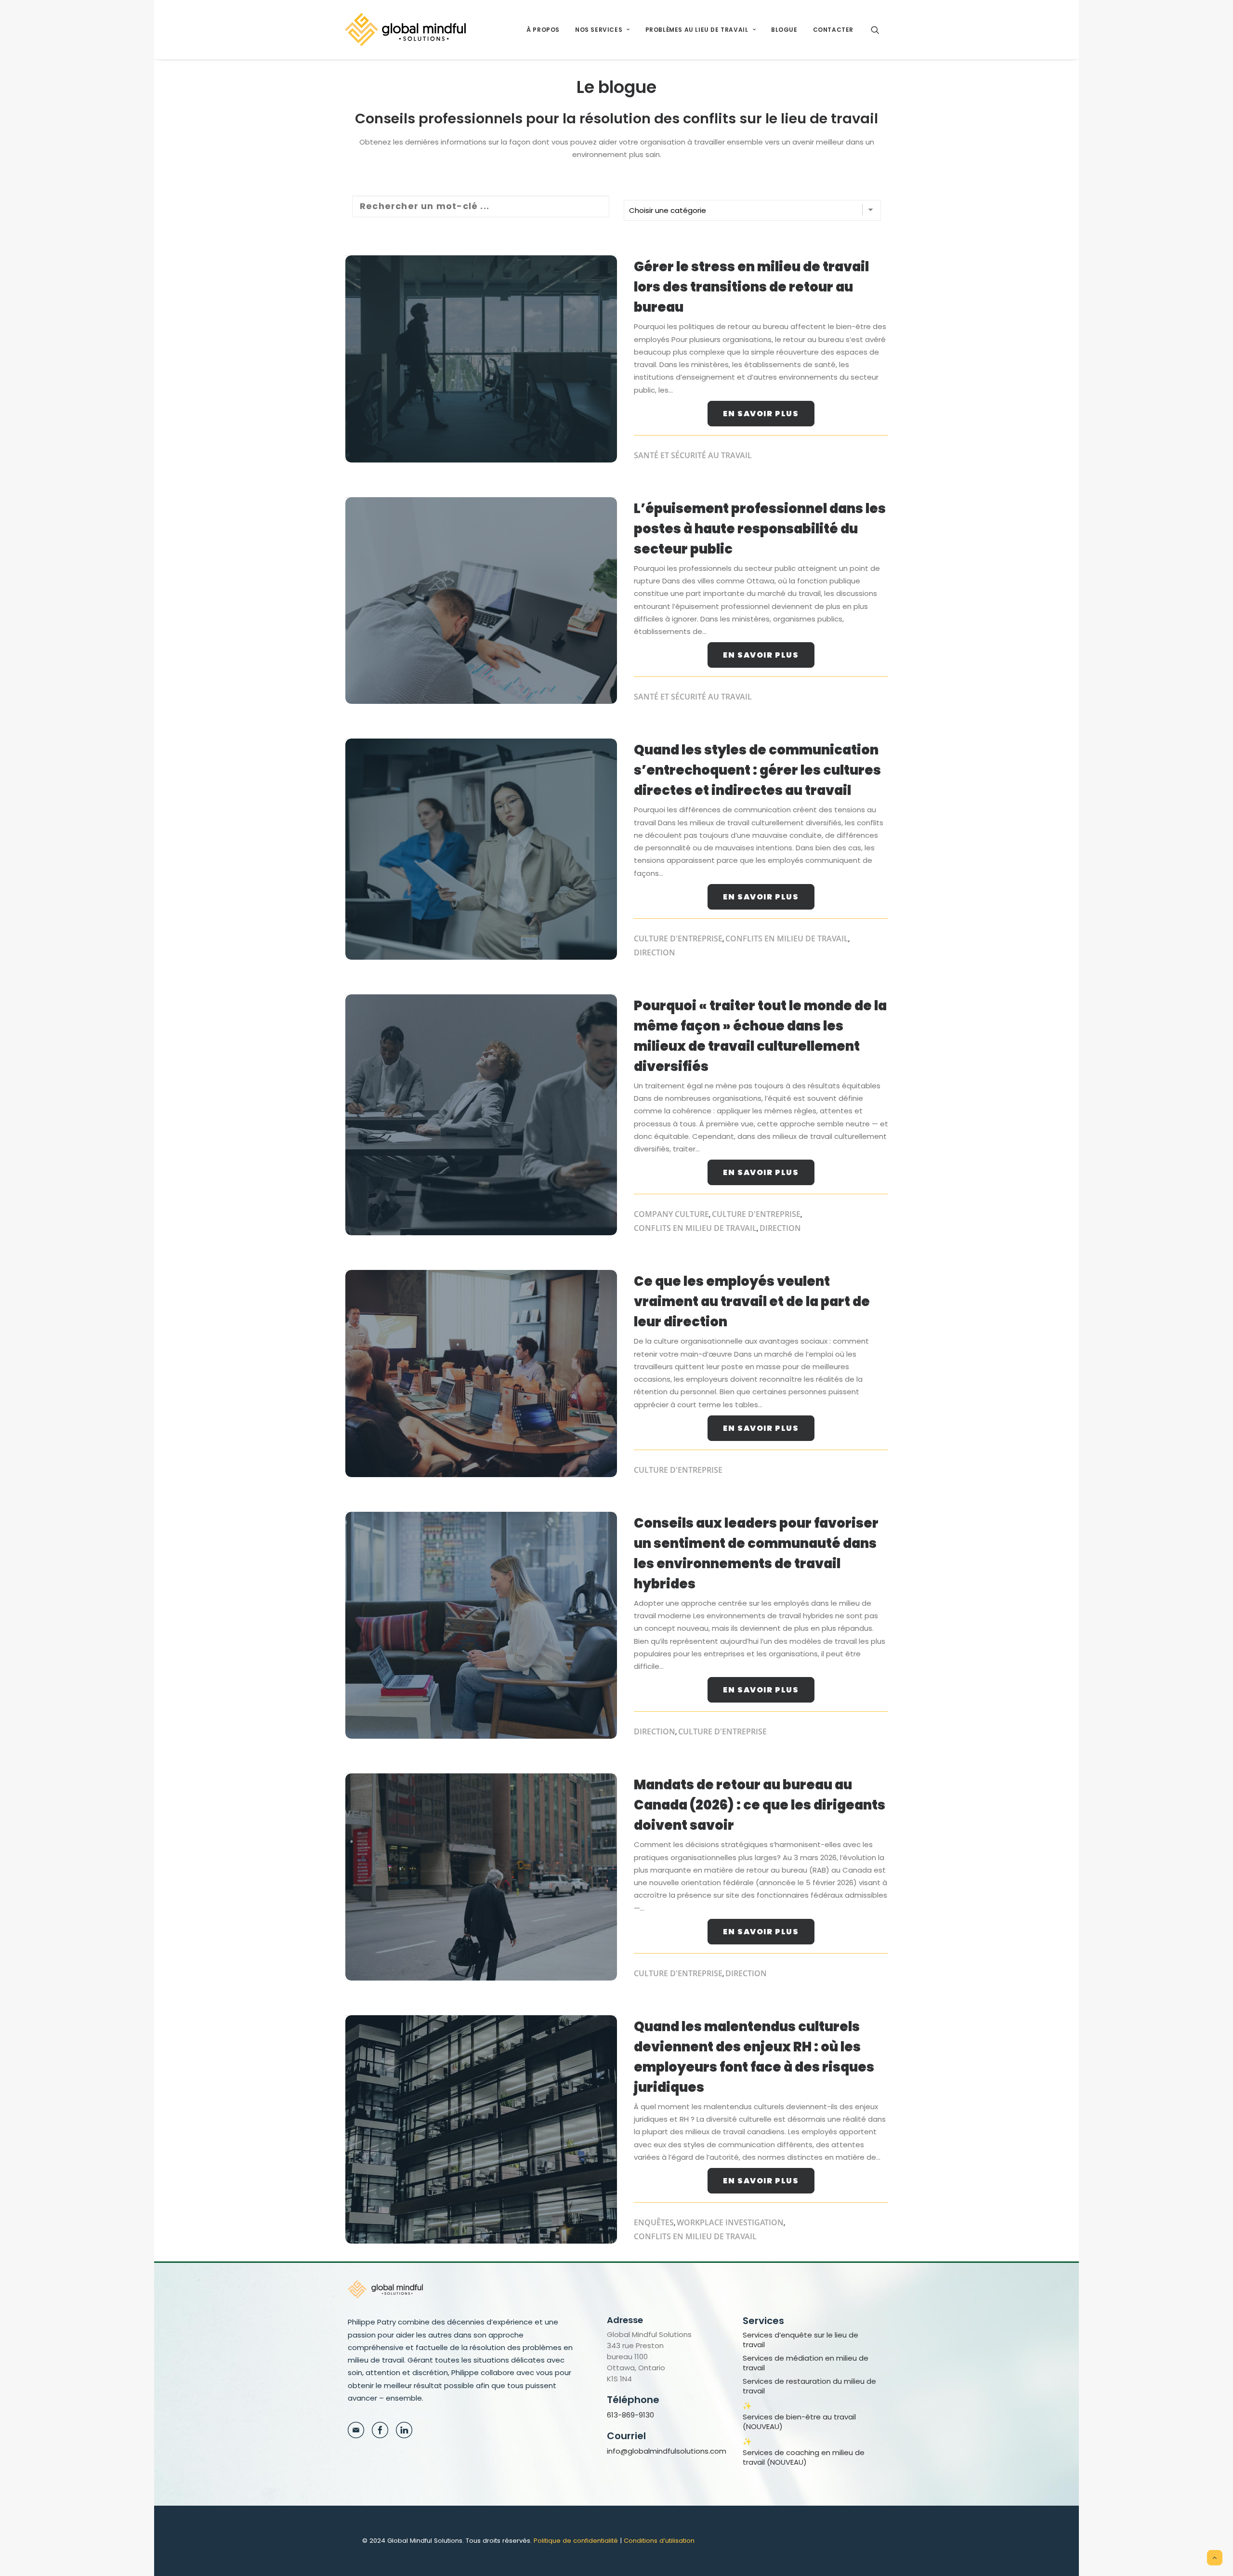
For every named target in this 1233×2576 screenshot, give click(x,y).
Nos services (599, 30)
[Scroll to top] (1215, 2557)
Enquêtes (654, 2222)
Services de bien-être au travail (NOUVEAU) (799, 2422)
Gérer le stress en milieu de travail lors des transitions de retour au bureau (751, 287)
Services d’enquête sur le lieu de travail (800, 2340)
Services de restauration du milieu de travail (809, 2386)
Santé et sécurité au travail (693, 455)
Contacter (833, 30)
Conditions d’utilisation (659, 2541)
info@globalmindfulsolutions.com (667, 2451)
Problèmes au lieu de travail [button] (697, 30)
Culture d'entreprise (678, 938)
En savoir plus (761, 414)
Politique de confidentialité (576, 2541)
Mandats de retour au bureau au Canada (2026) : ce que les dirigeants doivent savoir (760, 1805)
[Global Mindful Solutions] (405, 30)
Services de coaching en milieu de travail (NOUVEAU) (804, 2457)
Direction (655, 952)
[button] (879, 30)
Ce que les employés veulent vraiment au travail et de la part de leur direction (752, 1301)
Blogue (784, 30)
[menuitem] (543, 30)
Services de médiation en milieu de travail (806, 2363)
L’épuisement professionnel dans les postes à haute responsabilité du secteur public (760, 529)
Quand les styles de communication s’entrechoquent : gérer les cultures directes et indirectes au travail (757, 770)
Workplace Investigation (730, 2222)
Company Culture (671, 1214)
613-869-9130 (630, 2415)
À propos (543, 30)
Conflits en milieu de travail (787, 938)
